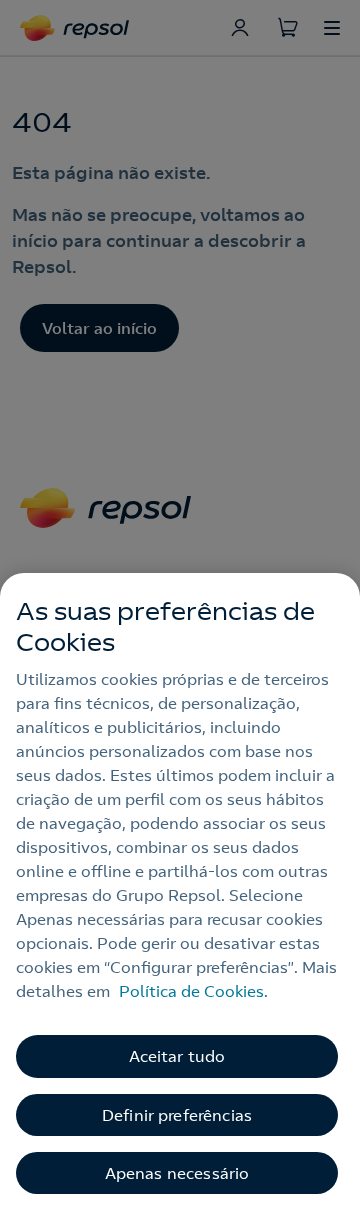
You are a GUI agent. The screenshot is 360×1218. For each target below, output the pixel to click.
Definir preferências (177, 1115)
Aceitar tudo (177, 1056)
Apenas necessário (177, 1173)
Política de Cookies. (193, 991)
